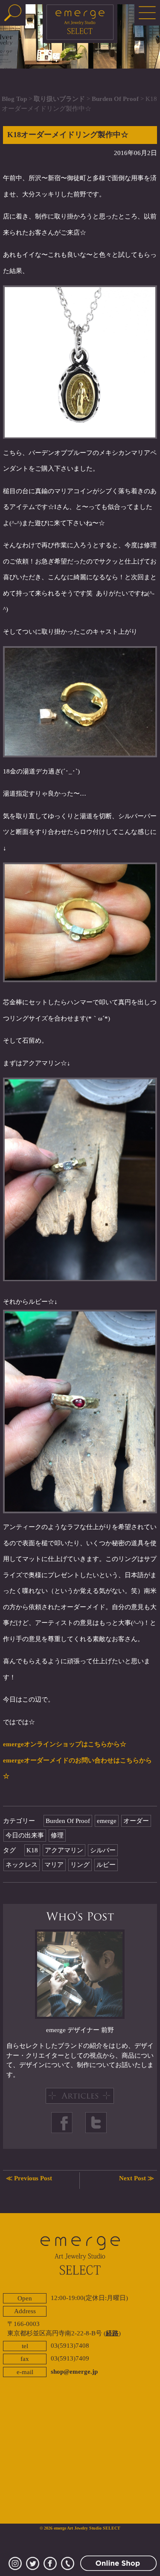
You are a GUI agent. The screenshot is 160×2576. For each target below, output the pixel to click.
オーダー (136, 1821)
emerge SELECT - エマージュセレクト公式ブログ (80, 24)
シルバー (103, 1850)
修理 (57, 1835)
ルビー (106, 1865)
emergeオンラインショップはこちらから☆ (65, 1744)
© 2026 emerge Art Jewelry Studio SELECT (80, 2528)
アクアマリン (64, 1850)
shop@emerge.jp (74, 2372)
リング (80, 1865)
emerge (107, 1821)
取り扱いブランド (59, 99)
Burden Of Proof (115, 99)
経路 (112, 2333)
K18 (32, 1850)
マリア (54, 1865)
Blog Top (14, 99)
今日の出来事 (25, 1835)
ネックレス (22, 1865)
